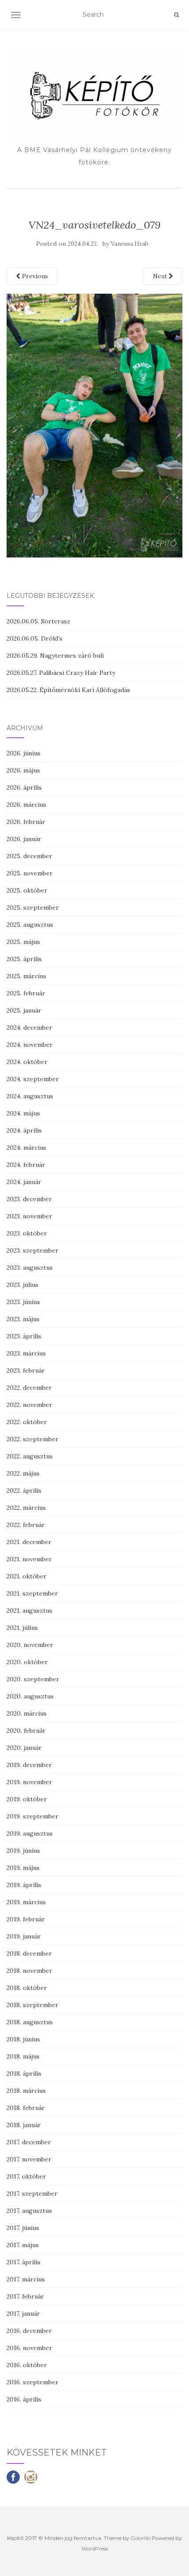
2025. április (24, 959)
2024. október (27, 1062)
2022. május (23, 1473)
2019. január (24, 1936)
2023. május (23, 1319)
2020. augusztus (30, 1696)
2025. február (26, 993)
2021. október (27, 1576)
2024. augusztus (30, 1096)
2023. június (23, 1302)
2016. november (29, 2348)
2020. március (27, 1713)
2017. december (29, 2142)
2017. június (23, 2228)
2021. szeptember (32, 1593)
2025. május (23, 942)
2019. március (26, 1902)
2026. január (24, 839)
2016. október (27, 2365)
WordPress (95, 2549)
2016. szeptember (33, 2382)
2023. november (29, 1216)
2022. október (27, 1422)
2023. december (29, 1199)
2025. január (24, 1010)
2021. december (29, 1542)
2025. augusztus (30, 925)
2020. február (26, 1731)
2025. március (26, 976)
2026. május (23, 770)
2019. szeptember (33, 1816)
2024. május (23, 1113)
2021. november (29, 1559)
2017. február (25, 2296)
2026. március (26, 805)
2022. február (26, 1525)
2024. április (24, 1130)
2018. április (24, 2073)
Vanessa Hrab (130, 244)
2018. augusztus (30, 2022)
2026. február (26, 822)
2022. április (24, 1490)
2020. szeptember (33, 1679)
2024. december (29, 1027)
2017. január (23, 2314)
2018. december (29, 1953)
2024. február (26, 1165)
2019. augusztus (30, 1833)
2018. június (23, 2039)
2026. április (24, 787)
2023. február (26, 1370)
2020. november (30, 1645)
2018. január (24, 2125)
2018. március (26, 2091)
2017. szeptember (32, 2193)
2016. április (24, 2399)
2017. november (29, 2159)
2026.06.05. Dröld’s (35, 638)
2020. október (27, 1662)
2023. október (27, 1233)
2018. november (29, 1971)
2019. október (27, 1799)
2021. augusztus (29, 1610)
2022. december (29, 1388)
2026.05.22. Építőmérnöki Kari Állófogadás (68, 690)
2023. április (24, 1336)
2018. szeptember (33, 2005)
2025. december (29, 856)
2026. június (24, 753)
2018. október (27, 1988)
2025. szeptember (33, 907)
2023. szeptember (33, 1250)
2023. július (22, 1285)
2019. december (29, 1765)
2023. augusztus (30, 1268)
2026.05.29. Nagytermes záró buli (55, 656)
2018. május (23, 2056)
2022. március (26, 1508)
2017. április (24, 2262)
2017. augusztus (29, 2211)
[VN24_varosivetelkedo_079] (94, 425)
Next (161, 276)
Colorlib (140, 2538)
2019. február (26, 1919)
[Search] (176, 15)
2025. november (30, 873)
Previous (34, 276)
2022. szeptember (33, 1439)
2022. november (29, 1405)
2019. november (29, 1782)
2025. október (27, 890)
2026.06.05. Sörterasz (38, 621)
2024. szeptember (33, 1079)
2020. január (24, 1748)
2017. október (26, 2176)
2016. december (29, 2331)
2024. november (30, 1045)
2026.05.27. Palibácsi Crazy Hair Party (61, 673)
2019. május (23, 1868)
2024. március (26, 1148)
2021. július (22, 1628)
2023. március (26, 1353)
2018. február (26, 2108)
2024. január (24, 1182)
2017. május (23, 2245)
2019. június (23, 1851)
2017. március (26, 2279)
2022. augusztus (30, 1456)
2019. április (24, 1885)
